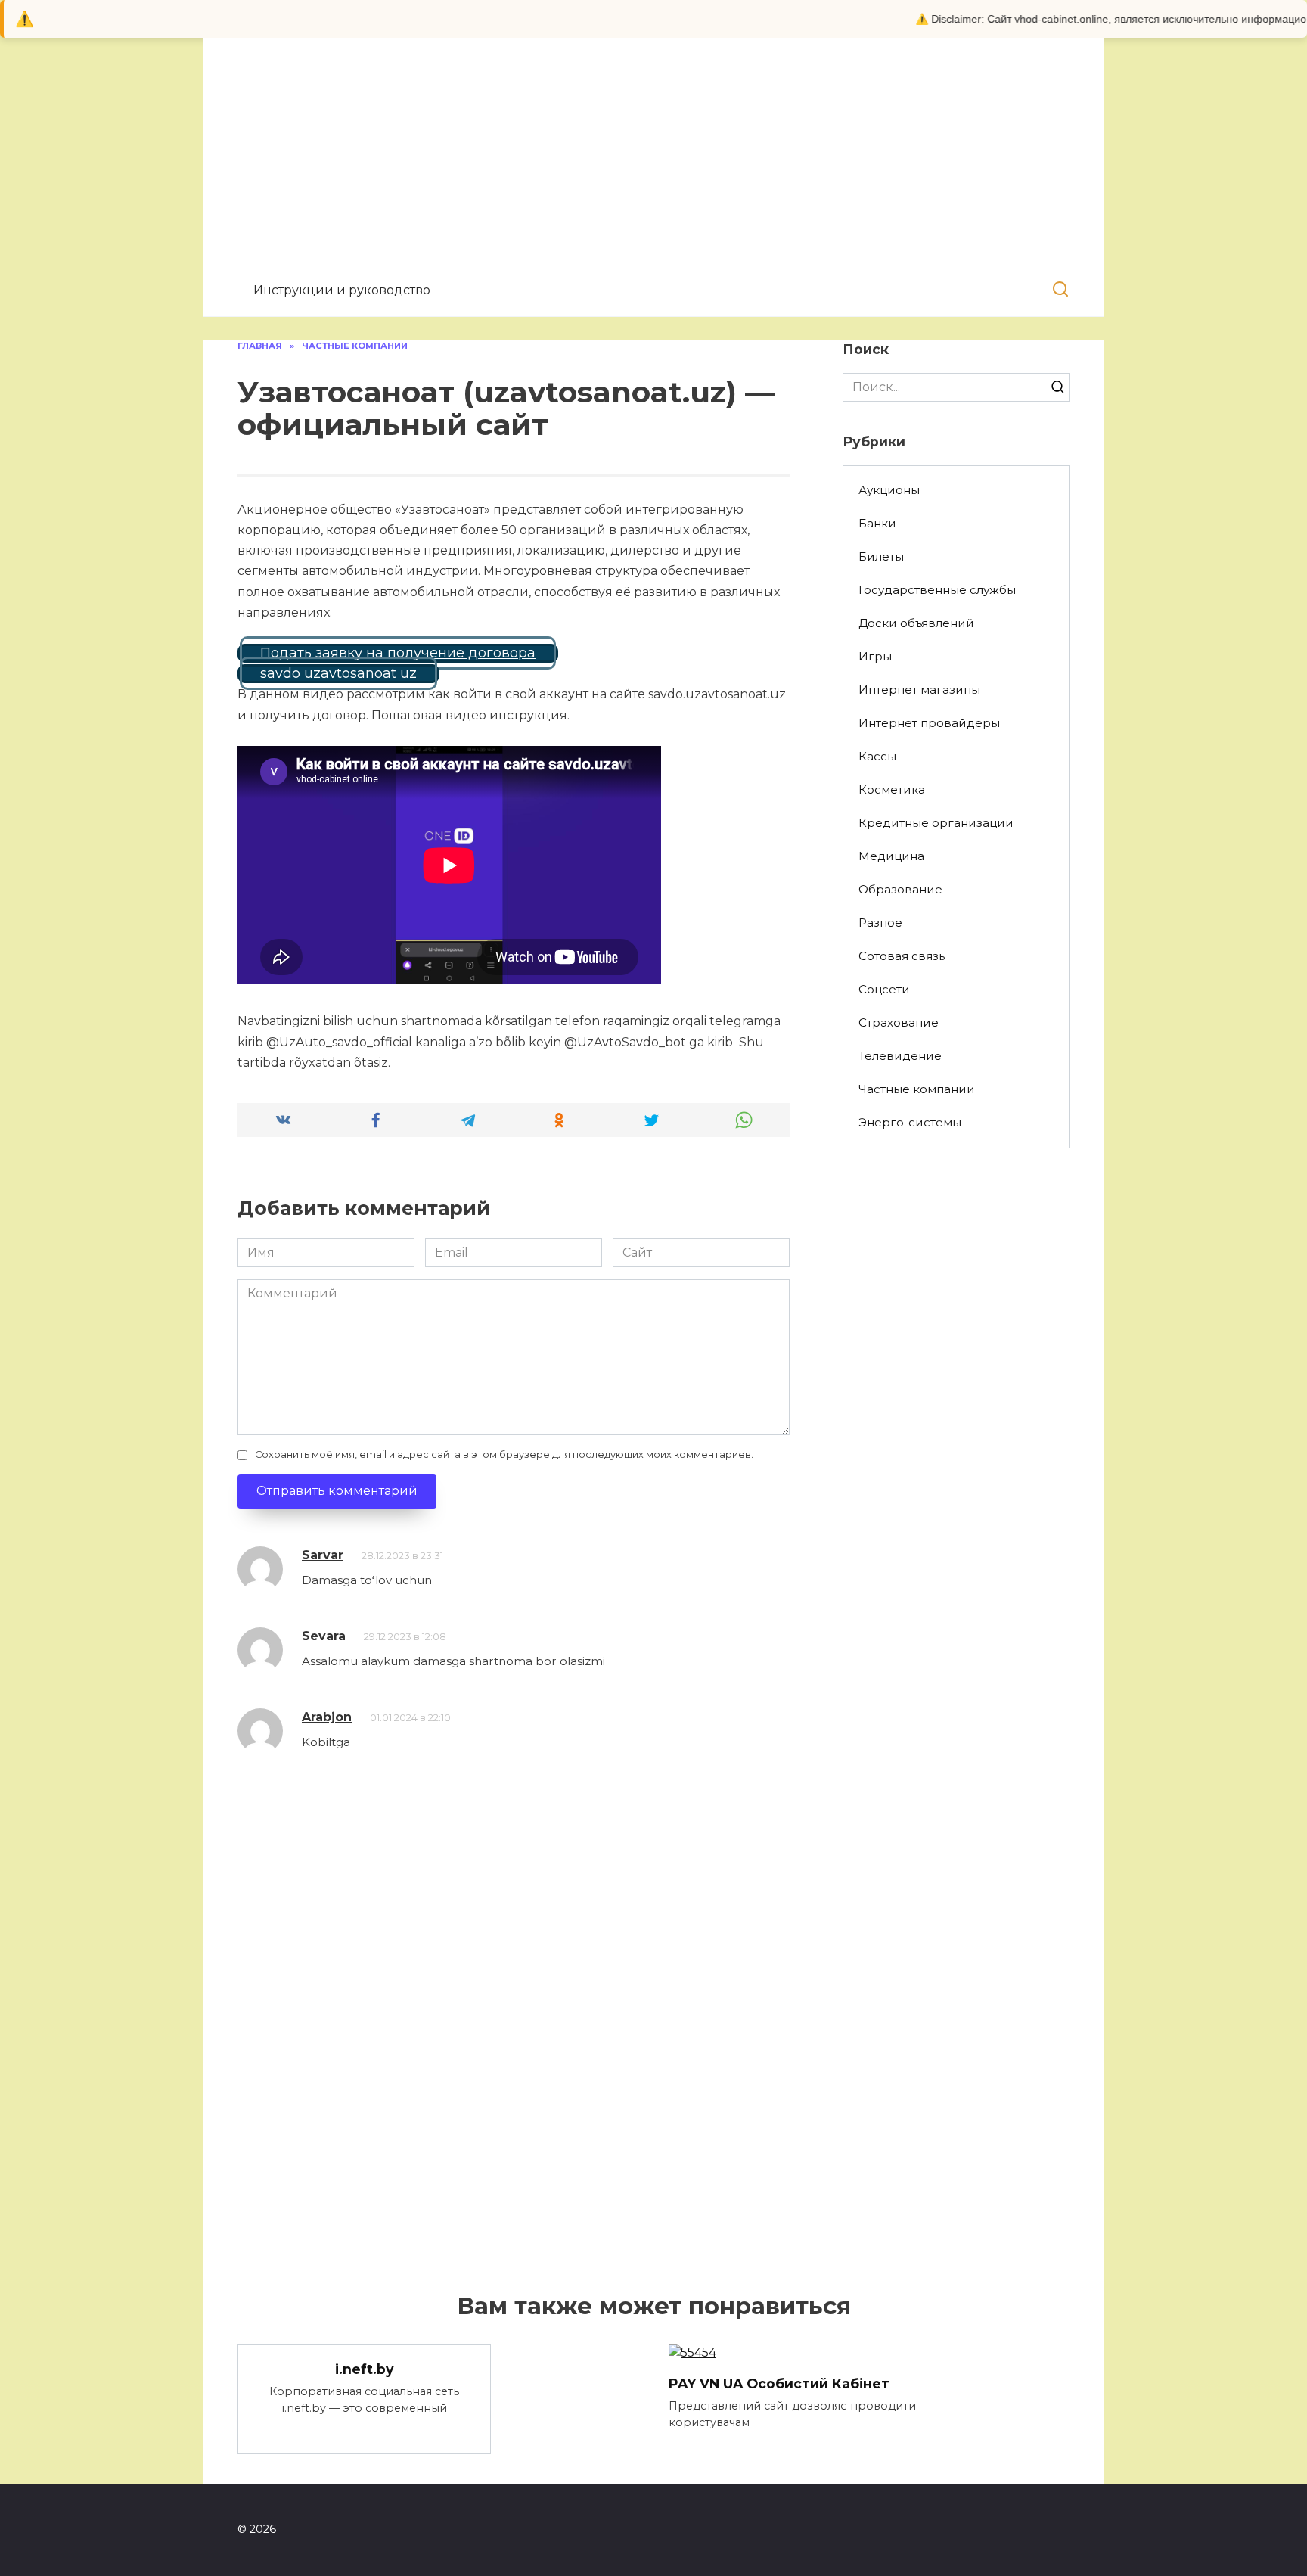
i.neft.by (365, 2368)
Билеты (881, 556)
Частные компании (917, 1089)
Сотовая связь (902, 956)
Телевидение (900, 1056)
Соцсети (884, 989)
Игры (875, 656)
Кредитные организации (936, 823)
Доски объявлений (916, 623)
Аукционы (889, 490)
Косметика (892, 789)
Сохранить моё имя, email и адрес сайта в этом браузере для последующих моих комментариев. (504, 1454)
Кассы (877, 756)
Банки (877, 523)
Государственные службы (937, 590)
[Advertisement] (653, 166)
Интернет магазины (919, 690)
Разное (880, 923)
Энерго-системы (910, 1122)
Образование (900, 889)
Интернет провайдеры (929, 723)
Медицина (891, 856)
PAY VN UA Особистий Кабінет (779, 2383)
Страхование (899, 1022)
